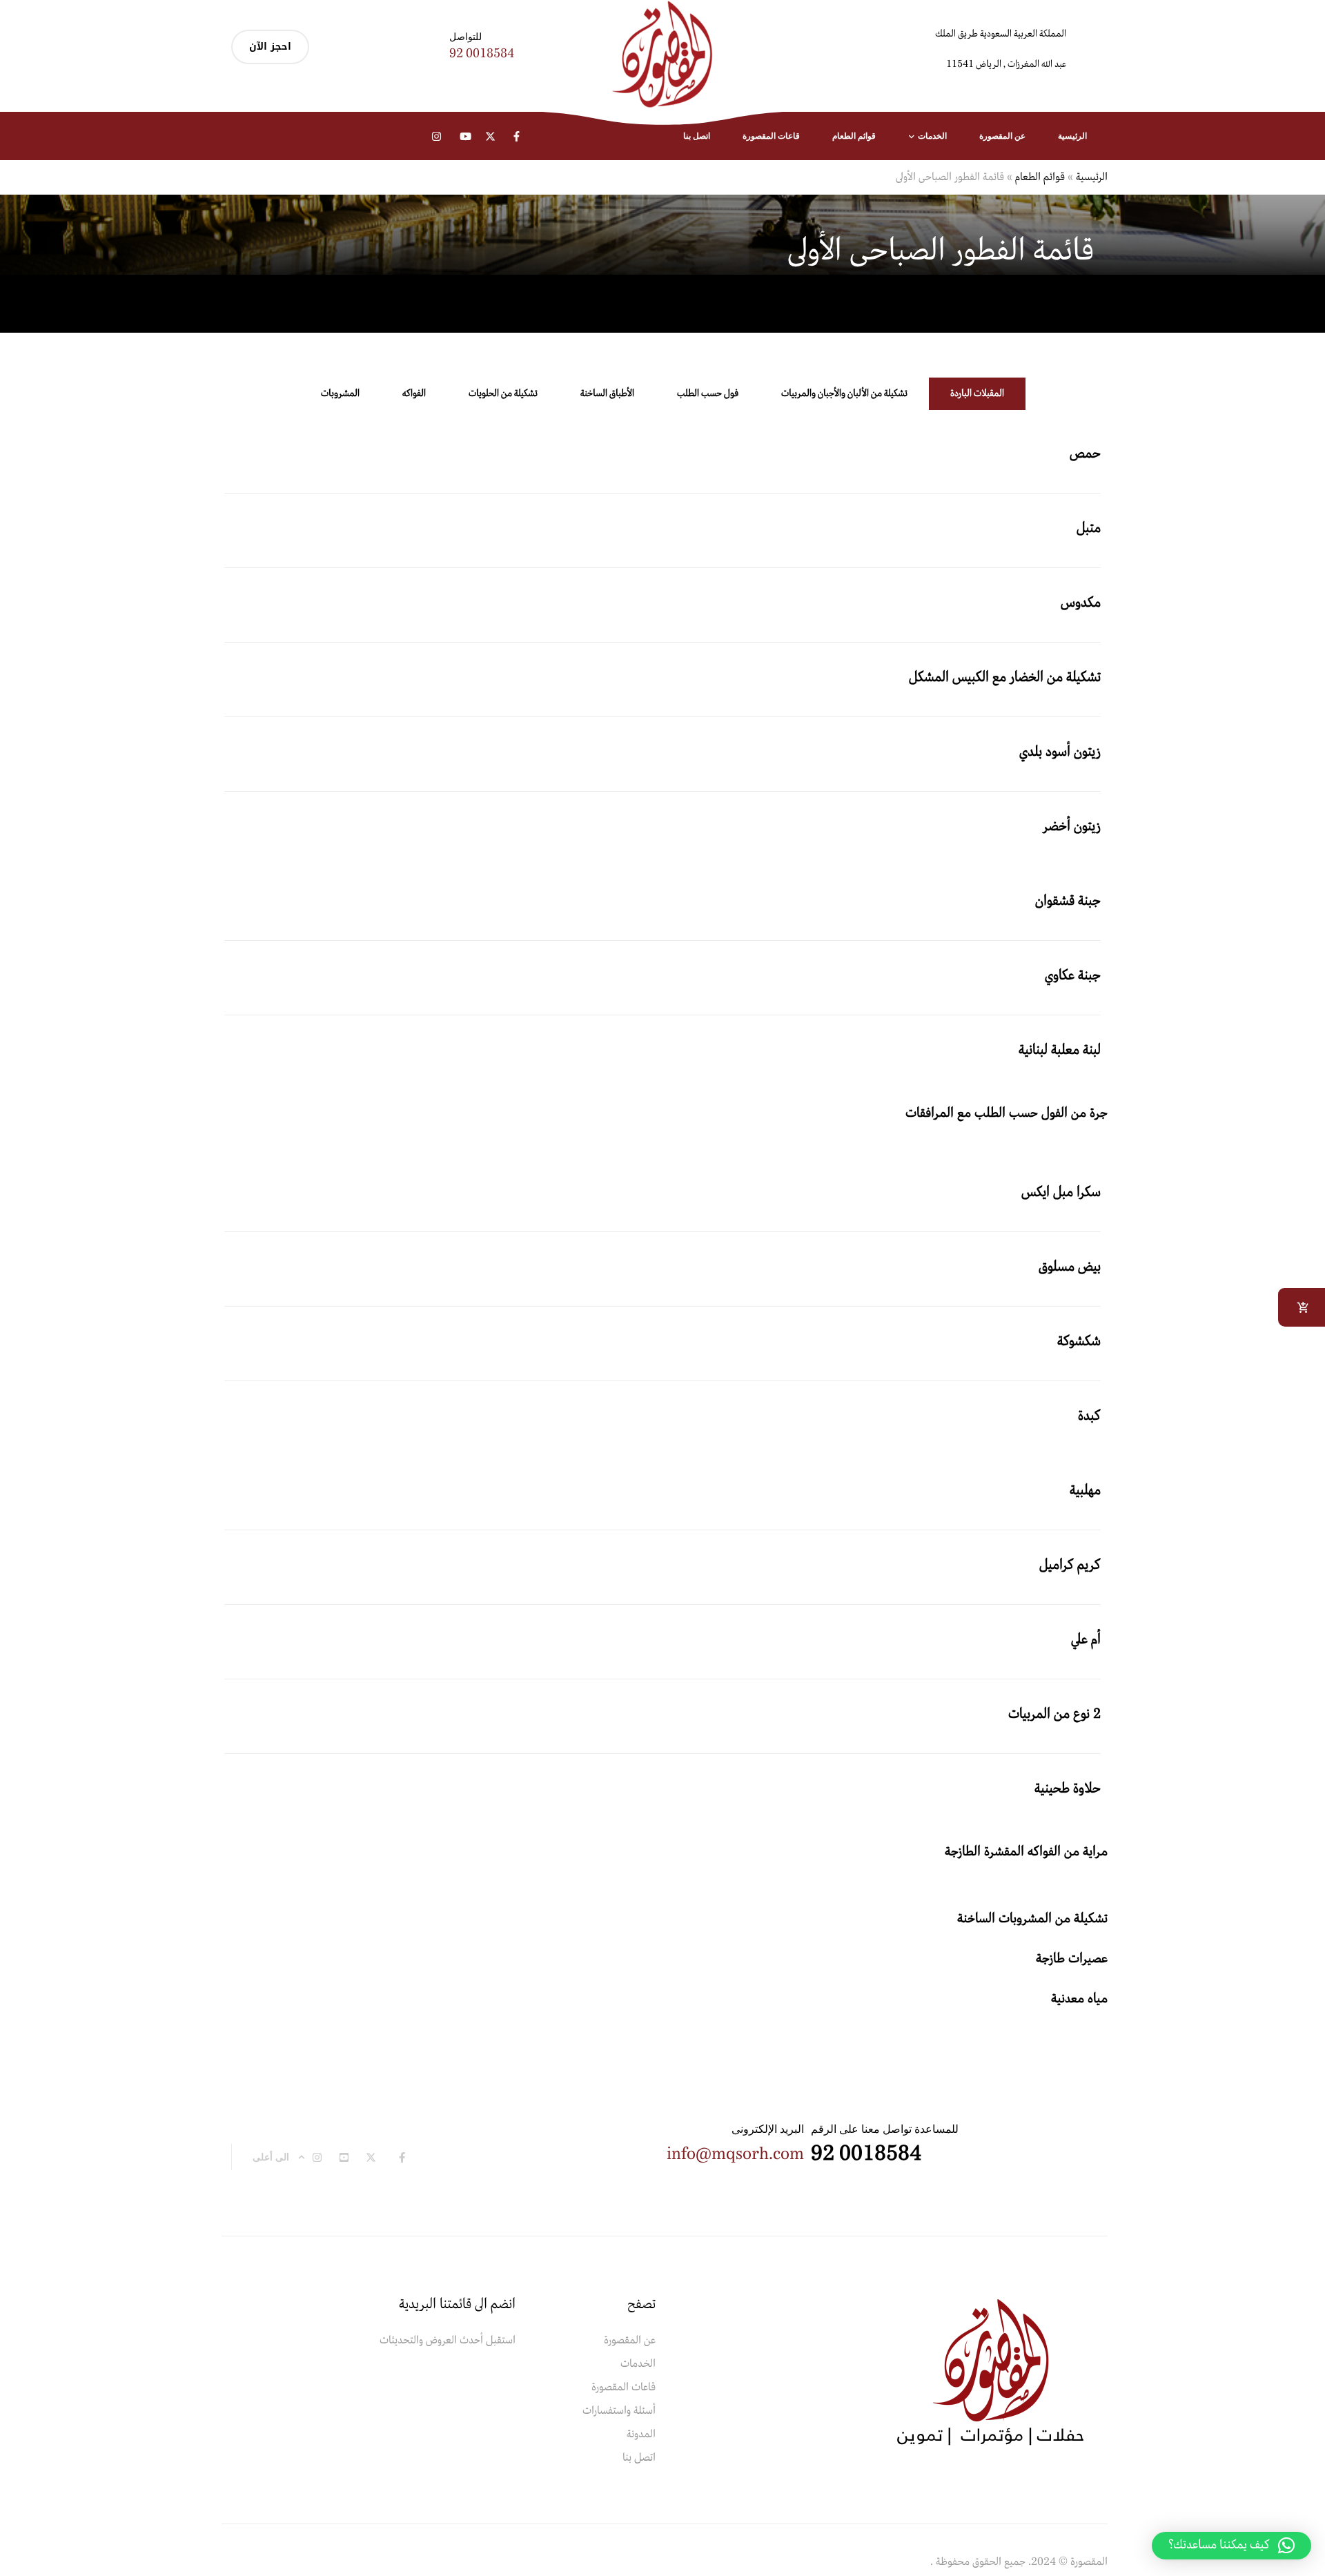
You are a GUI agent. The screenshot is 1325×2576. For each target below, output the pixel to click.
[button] (1231, 2546)
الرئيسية (1092, 177)
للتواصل (465, 36)
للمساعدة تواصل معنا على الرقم (885, 2129)
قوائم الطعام (1040, 177)
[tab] (977, 394)
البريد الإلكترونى (768, 2129)
